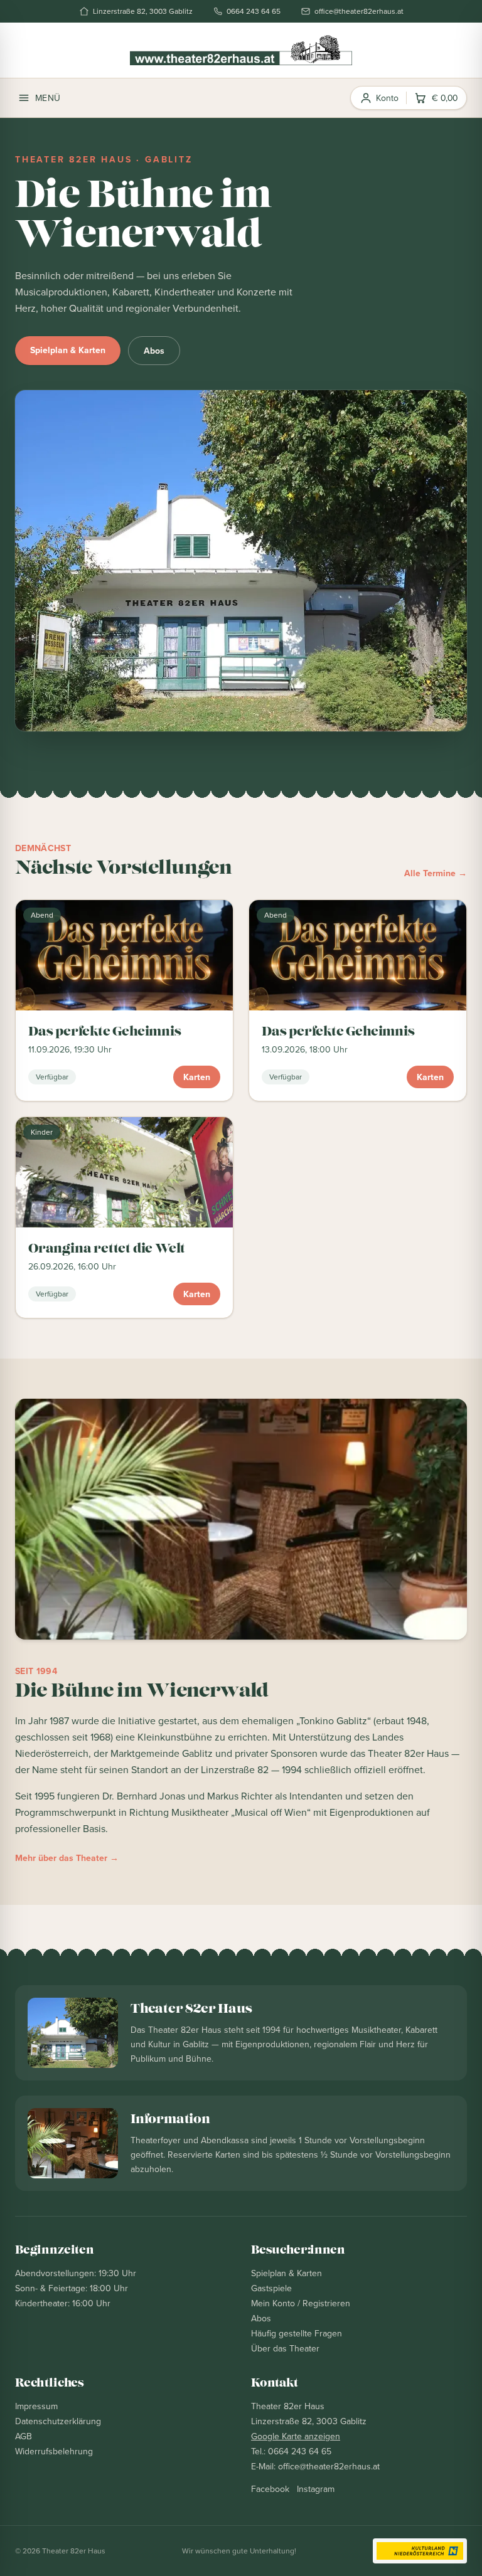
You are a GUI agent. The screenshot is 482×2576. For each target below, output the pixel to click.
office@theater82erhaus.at (359, 11)
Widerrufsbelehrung (54, 2451)
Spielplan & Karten (68, 350)
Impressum (36, 2406)
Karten (197, 1077)
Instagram (316, 2489)
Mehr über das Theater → (67, 1858)
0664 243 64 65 (254, 11)
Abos (154, 351)
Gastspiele (271, 2288)
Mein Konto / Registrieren (301, 2303)
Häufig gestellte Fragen (297, 2333)
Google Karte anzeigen (296, 2436)
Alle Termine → (436, 873)
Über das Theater (285, 2348)
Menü (48, 98)
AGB (24, 2436)
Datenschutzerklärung (58, 2421)
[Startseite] (241, 50)
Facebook (270, 2489)
